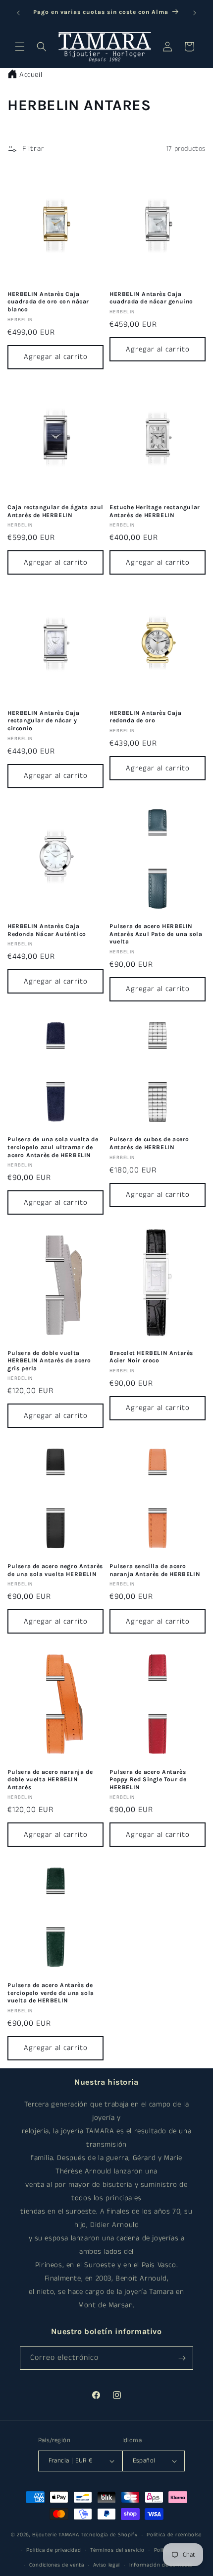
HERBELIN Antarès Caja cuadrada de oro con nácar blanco (48, 302)
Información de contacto (161, 2565)
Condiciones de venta (57, 2565)
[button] (20, 47)
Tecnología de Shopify (109, 2535)
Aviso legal (106, 2565)
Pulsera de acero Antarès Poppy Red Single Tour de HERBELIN (148, 1780)
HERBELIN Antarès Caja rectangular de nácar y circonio (44, 721)
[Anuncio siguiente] (195, 13)
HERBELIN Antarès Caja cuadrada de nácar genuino (151, 298)
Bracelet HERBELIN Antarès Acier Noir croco (151, 1357)
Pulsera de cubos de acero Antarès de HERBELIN (149, 1143)
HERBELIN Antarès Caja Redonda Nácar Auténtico (47, 930)
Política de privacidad (53, 2550)
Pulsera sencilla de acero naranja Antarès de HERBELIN (155, 1570)
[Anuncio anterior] (18, 13)
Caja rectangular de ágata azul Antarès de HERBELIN (55, 511)
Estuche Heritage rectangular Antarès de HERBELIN (155, 511)
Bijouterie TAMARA (55, 2535)
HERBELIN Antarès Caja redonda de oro (146, 717)
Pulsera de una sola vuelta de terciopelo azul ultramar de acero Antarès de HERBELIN (53, 1147)
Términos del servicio (117, 2550)
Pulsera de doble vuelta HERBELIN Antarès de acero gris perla (49, 1361)
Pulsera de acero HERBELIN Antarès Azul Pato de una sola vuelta (156, 934)
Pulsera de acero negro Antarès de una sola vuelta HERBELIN (55, 1570)
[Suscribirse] (182, 2358)
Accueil (31, 75)
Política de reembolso (174, 2535)
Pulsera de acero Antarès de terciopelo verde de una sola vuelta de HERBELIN (51, 1993)
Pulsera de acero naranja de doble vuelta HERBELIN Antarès (50, 1780)
